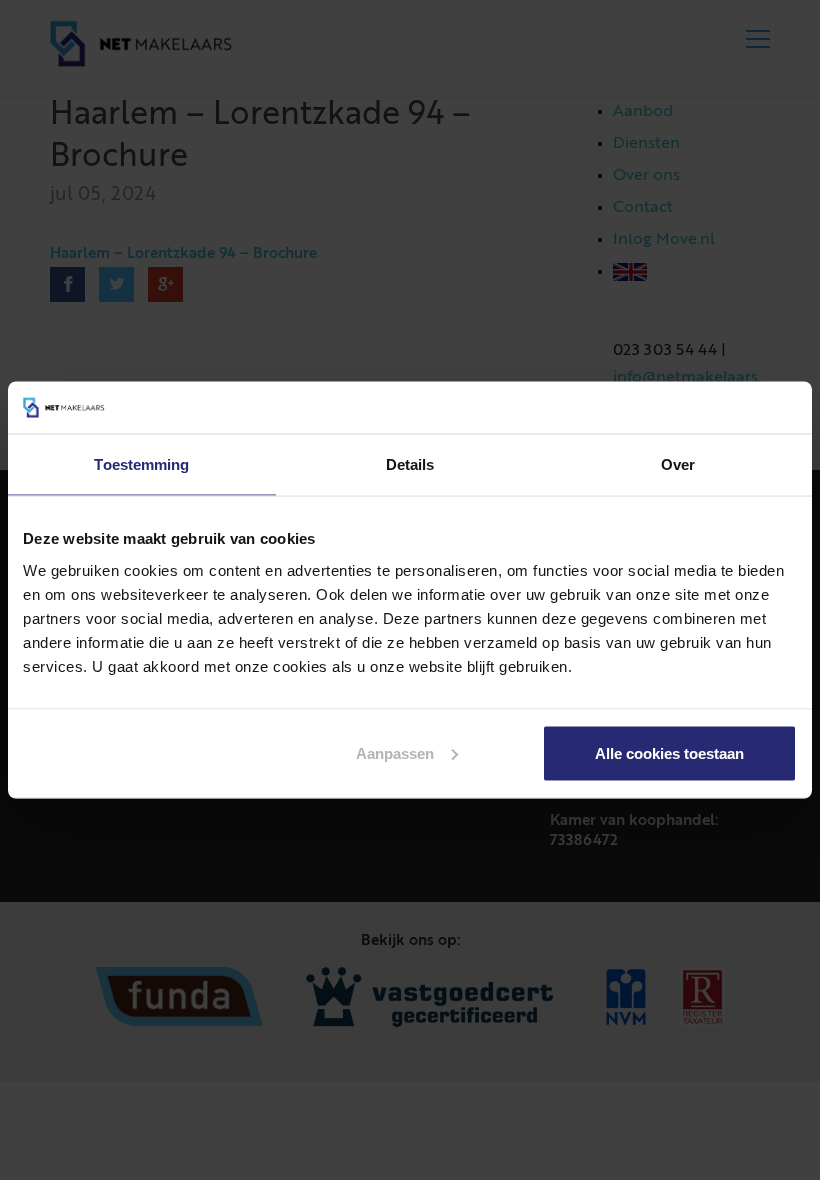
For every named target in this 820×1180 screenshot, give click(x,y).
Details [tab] (410, 464)
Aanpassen (395, 752)
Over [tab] (678, 464)
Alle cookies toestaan (669, 752)
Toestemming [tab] (141, 464)
